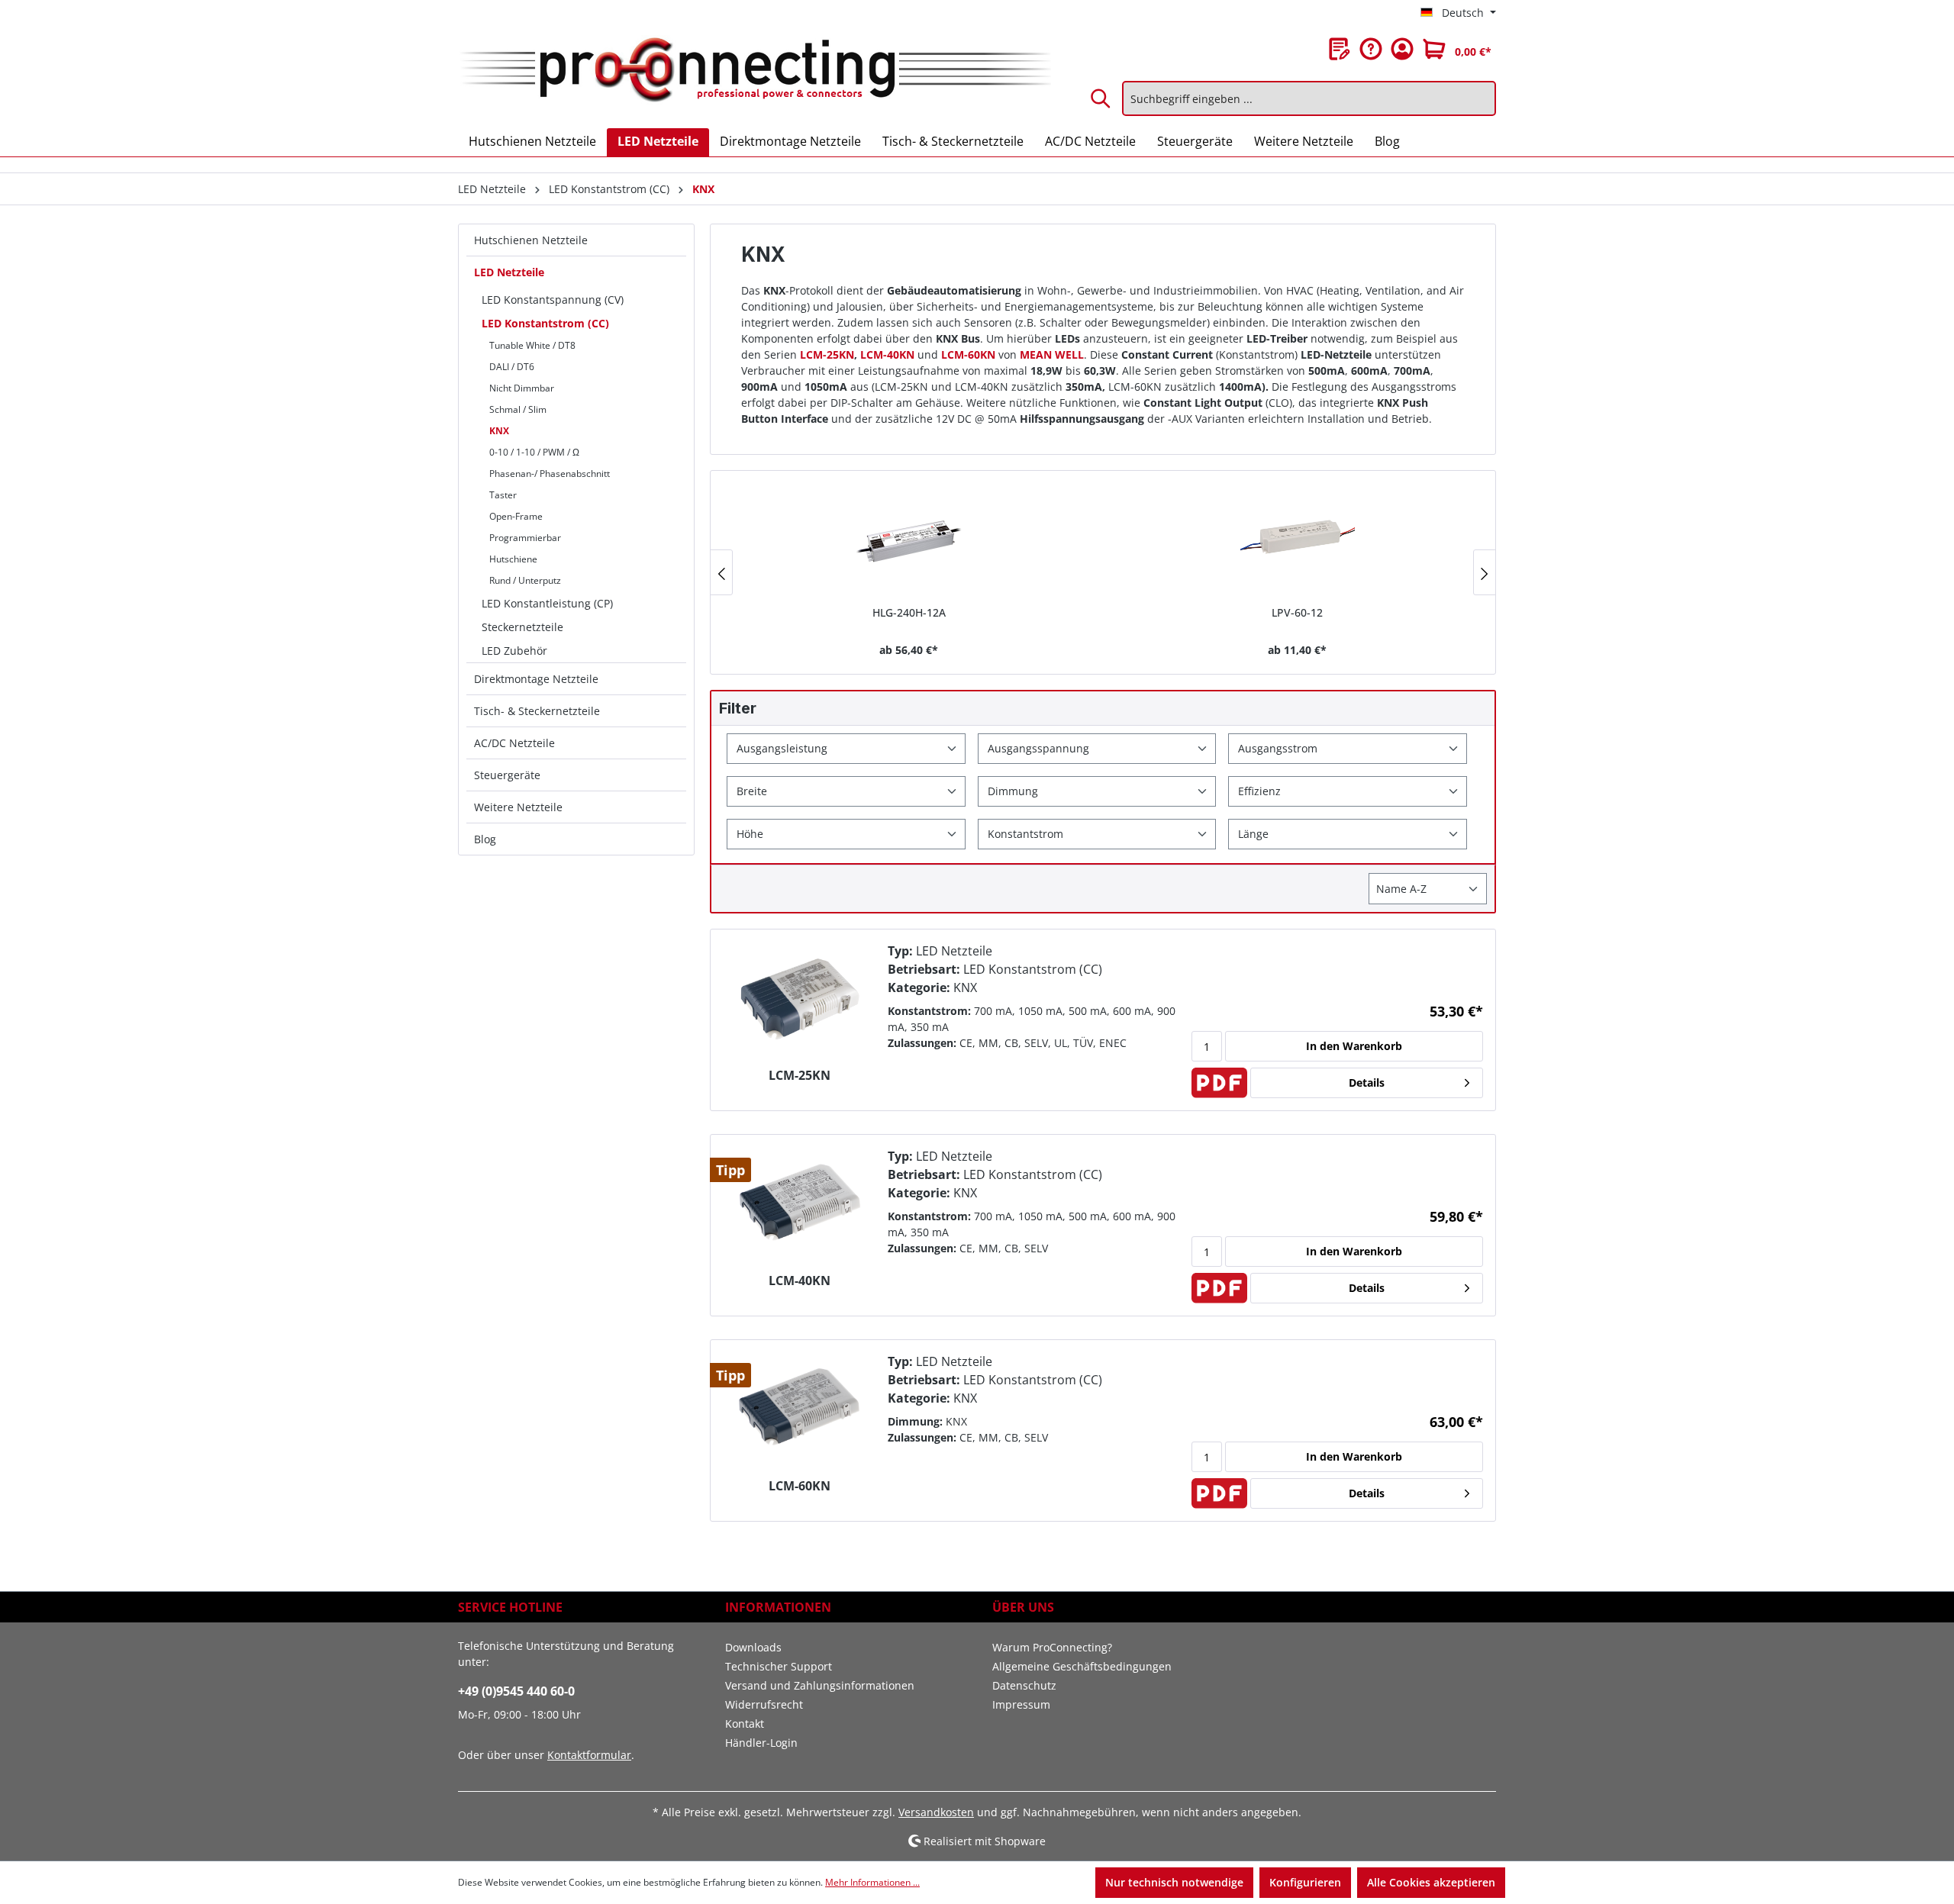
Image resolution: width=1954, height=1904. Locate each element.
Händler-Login (761, 1743)
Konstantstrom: (929, 1011)
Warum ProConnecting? (1052, 1647)
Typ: (900, 951)
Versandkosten (936, 1812)
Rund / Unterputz (525, 580)
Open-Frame (516, 516)
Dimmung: (915, 1421)
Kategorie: (919, 987)
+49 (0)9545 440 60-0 (516, 1691)
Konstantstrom (1025, 834)
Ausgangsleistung (782, 748)
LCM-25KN (800, 1076)
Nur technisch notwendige (1174, 1882)
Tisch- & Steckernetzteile (537, 711)
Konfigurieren (1305, 1882)
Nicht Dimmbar (522, 388)
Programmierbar (525, 538)
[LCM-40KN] (799, 1204)
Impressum (1021, 1704)
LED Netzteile (509, 272)
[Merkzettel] (1340, 49)
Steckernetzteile (522, 627)
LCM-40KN (800, 1281)
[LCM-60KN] (799, 1409)
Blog (485, 839)
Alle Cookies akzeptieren (1431, 1882)
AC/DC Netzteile (514, 743)
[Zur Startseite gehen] (755, 71)
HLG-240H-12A (909, 612)
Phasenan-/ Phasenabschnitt (550, 474)
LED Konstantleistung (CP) (547, 603)
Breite (752, 791)
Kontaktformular (589, 1755)
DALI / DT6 (512, 367)
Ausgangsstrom (1278, 748)
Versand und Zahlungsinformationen (820, 1685)
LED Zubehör (514, 651)
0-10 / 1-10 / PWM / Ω (534, 452)
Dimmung (1013, 791)
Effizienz (1259, 791)
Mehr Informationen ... (872, 1882)
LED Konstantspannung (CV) (553, 300)
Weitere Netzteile (518, 807)
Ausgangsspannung (1038, 748)
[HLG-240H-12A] (909, 540)
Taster (503, 495)
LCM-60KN (800, 1486)
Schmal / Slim (518, 409)
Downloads (753, 1647)
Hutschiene (513, 559)
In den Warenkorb (1354, 1046)
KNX (499, 431)
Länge (1253, 834)
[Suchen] (1101, 98)
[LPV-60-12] (1297, 540)
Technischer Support (779, 1666)
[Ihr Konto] (1402, 49)
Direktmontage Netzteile (536, 679)
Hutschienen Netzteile (531, 240)
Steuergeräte (507, 775)
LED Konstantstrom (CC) (545, 323)
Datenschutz (1024, 1685)
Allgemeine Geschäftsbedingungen (1082, 1666)
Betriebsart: (924, 969)
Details (1367, 1082)
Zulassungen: (922, 1043)
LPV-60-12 (1297, 612)
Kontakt (745, 1724)
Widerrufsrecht (764, 1704)
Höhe (750, 834)
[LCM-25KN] (799, 999)
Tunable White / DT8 (532, 345)
